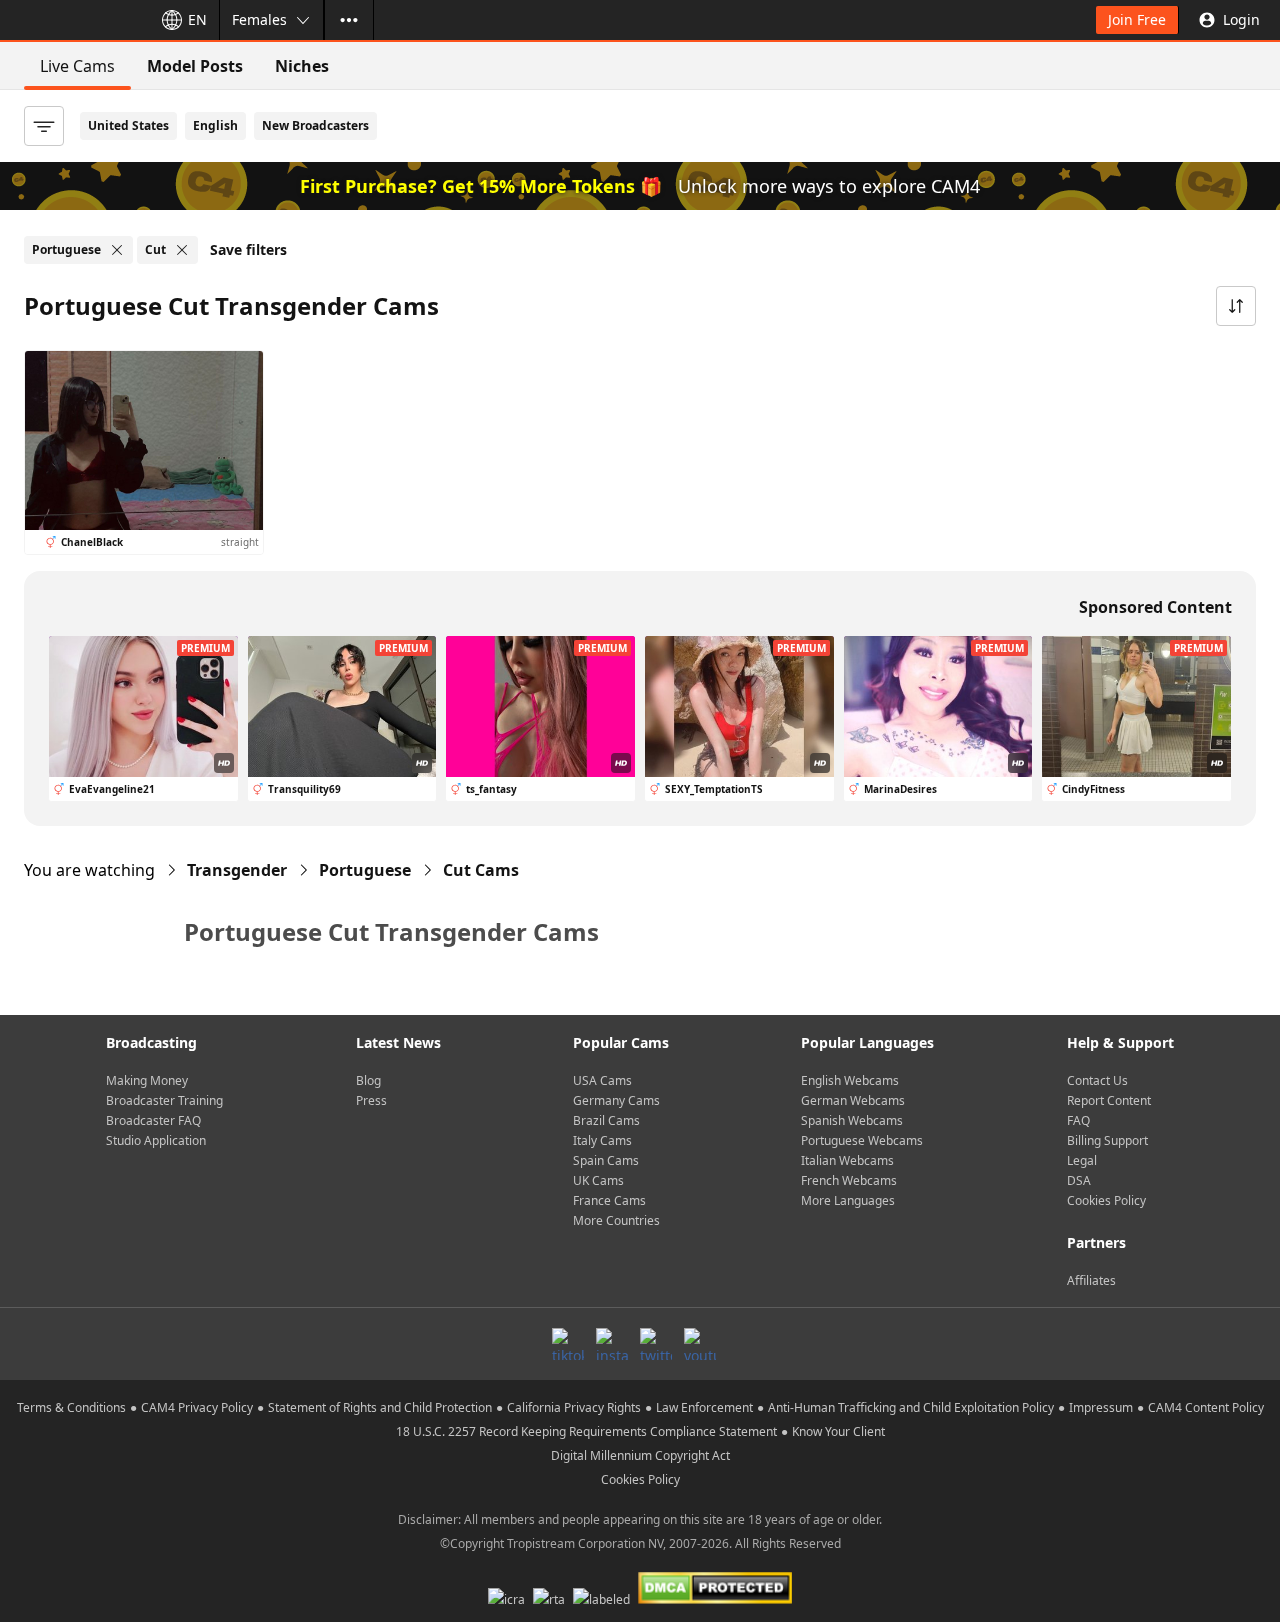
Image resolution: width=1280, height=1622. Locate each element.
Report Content (1109, 1100)
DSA (1079, 1180)
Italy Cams (602, 1140)
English (215, 125)
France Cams (609, 1200)
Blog (368, 1080)
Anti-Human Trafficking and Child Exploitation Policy (911, 1407)
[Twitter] (656, 1344)
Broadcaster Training (164, 1100)
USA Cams (602, 1080)
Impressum (1101, 1407)
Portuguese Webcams (862, 1140)
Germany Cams (616, 1100)
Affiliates (1091, 1280)
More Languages (848, 1200)
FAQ (1078, 1120)
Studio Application (156, 1140)
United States (128, 125)
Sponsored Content (1155, 607)
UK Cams (598, 1180)
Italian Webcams (847, 1160)
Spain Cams (606, 1160)
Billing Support (1107, 1140)
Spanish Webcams (852, 1120)
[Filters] (44, 126)
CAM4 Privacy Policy (197, 1407)
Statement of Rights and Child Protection (380, 1407)
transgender (237, 870)
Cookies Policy (1106, 1200)
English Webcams (850, 1080)
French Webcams (849, 1180)
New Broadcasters (315, 125)
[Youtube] (700, 1344)
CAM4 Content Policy (1206, 1407)
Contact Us (1097, 1080)
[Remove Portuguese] (117, 250)
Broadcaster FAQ (153, 1120)
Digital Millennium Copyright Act (640, 1455)
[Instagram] (612, 1344)
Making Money (147, 1080)
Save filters (248, 249)
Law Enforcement (704, 1407)
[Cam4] (72, 20)
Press (371, 1100)
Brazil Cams (606, 1120)
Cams (481, 870)
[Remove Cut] (182, 250)
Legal (1082, 1160)
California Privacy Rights (574, 1407)
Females (259, 19)
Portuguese (365, 870)
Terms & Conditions (71, 1407)
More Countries (616, 1220)
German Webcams (853, 1100)
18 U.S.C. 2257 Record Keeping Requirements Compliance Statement (586, 1431)
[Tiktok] (568, 1344)
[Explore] (349, 20)
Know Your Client (838, 1431)
